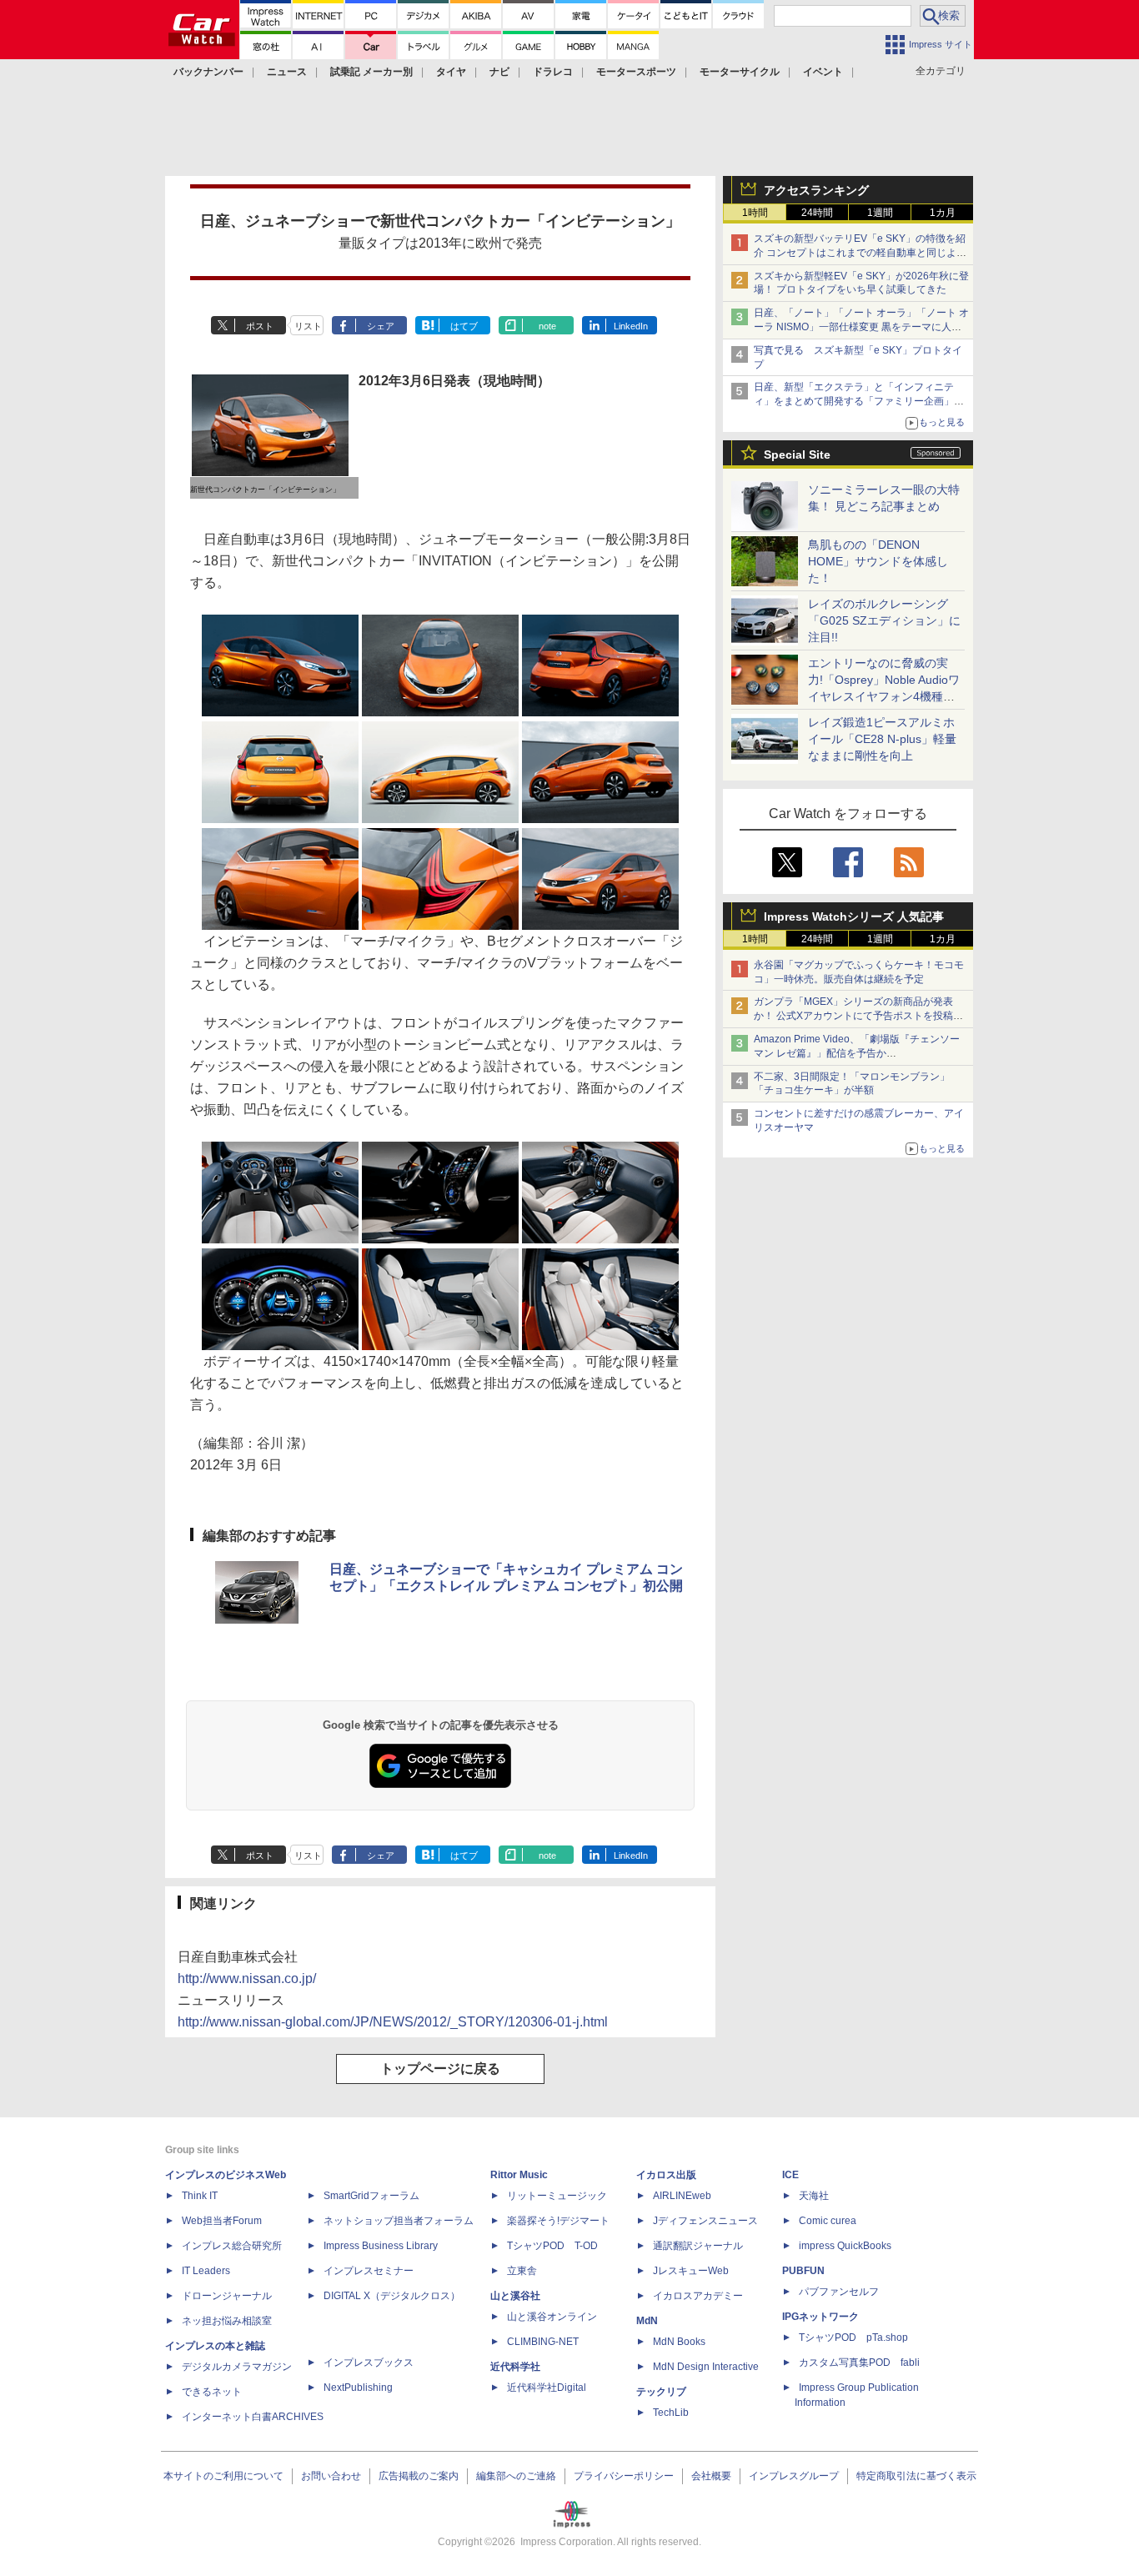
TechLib (671, 2413)
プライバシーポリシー (624, 2476)
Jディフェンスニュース (705, 2221)
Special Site (797, 454)
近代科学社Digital (547, 2388)
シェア (381, 326)
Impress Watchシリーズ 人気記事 (854, 916)
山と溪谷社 (515, 2296)
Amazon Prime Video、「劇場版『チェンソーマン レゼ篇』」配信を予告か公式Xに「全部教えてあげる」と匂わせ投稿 (857, 1053)
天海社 (814, 2196)
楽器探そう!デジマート (558, 2221)
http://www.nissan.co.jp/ (247, 1978)
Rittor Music (519, 2175)
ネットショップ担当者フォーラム (399, 2221)
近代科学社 (515, 2367)
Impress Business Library (381, 2246)
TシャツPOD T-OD (552, 2246)
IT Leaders (206, 2271)
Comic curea (828, 2221)
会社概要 (711, 2476)
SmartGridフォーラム (371, 2196)
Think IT (200, 2196)
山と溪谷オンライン (552, 2317)
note (547, 326)
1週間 (880, 213)
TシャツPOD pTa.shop (853, 2337)
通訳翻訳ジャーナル (698, 2246)
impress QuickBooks (845, 2246)
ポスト (260, 326)
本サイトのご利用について (223, 2476)
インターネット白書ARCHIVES (253, 2417)
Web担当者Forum (222, 2221)
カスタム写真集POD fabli (859, 2363)
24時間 (817, 213)
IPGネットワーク (820, 2317)
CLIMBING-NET (543, 2342)
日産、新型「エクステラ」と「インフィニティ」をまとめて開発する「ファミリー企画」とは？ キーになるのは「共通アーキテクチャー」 (860, 401)
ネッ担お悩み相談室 (227, 2321)
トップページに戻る (440, 2069)
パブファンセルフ (839, 2292)
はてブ (464, 326)
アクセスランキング (816, 190)
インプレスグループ (794, 2476)
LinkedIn (631, 326)
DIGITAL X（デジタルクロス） (392, 2296)
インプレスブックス (369, 2363)
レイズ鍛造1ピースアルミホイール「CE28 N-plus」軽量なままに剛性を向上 (882, 739)
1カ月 (943, 213)
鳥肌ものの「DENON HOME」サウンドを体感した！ (878, 561)
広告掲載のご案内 (419, 2476)
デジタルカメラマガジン (237, 2367)
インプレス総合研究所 (232, 2246)
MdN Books (679, 2342)
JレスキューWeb (691, 2271)
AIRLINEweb (682, 2196)
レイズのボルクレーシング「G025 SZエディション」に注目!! (884, 620)
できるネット (212, 2392)
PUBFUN (803, 2271)
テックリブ (661, 2392)
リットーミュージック (557, 2196)
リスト (308, 326)
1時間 (755, 213)
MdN (647, 2321)
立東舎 (522, 2271)
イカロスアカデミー (698, 2296)
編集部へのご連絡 (516, 2476)
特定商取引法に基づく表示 (916, 2476)
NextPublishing (358, 2388)
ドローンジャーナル (227, 2296)
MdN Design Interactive (706, 2367)
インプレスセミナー (369, 2271)
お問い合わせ (331, 2476)
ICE (790, 2175)
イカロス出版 (666, 2175)
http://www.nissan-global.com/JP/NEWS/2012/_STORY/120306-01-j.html (393, 2022)
